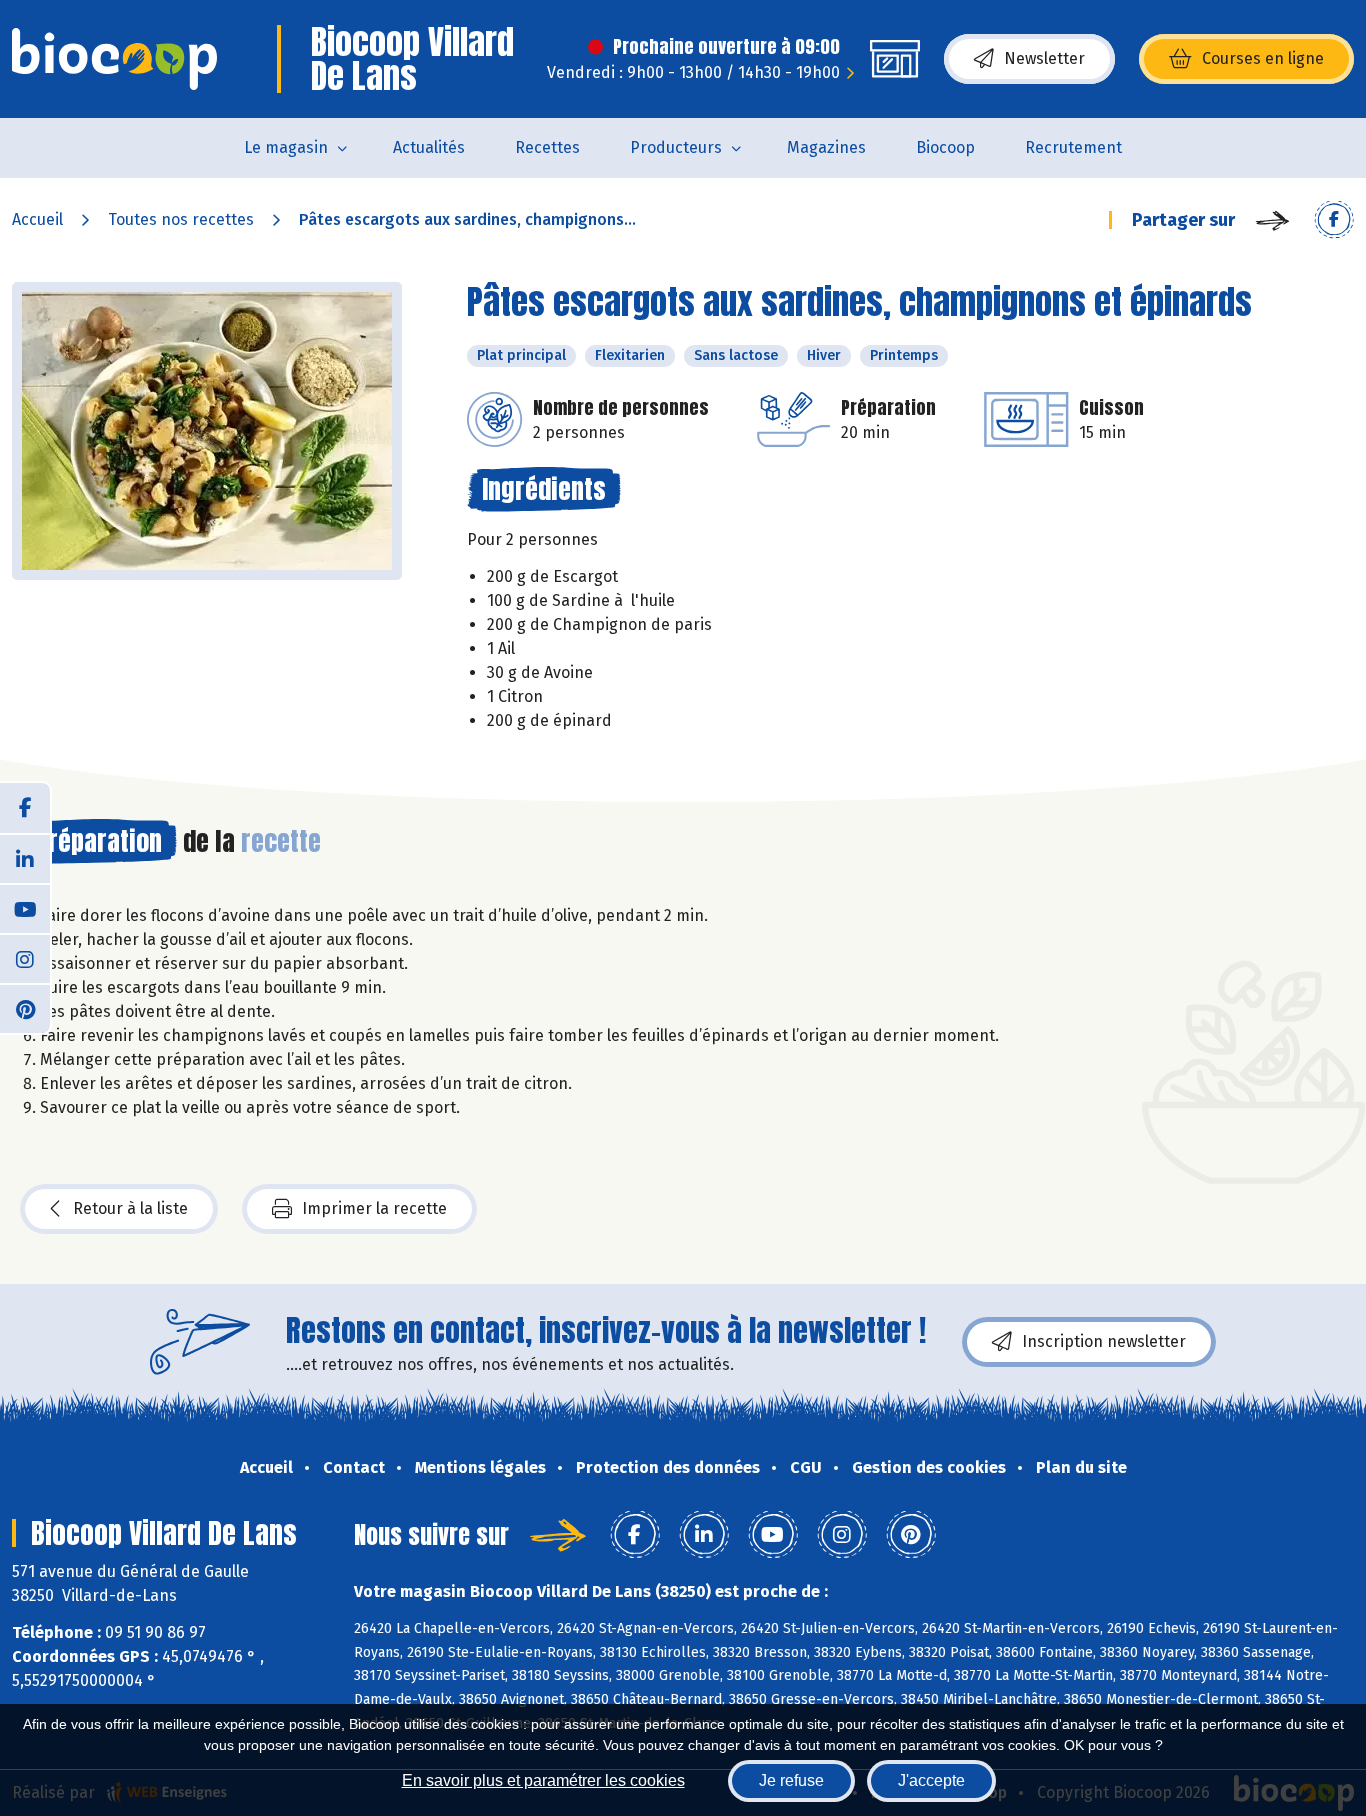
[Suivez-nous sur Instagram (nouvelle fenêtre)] (25, 958)
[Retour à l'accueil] (114, 59)
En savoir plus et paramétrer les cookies (543, 1780)
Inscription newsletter (1104, 1341)
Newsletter (1044, 58)
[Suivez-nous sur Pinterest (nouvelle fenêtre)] (25, 1008)
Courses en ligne (1263, 58)
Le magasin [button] (286, 147)
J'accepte (931, 1780)
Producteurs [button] (676, 147)
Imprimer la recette (374, 1208)
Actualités (429, 147)
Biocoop (945, 147)
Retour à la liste (130, 1208)
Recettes (547, 147)
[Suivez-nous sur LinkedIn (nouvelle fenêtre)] (25, 858)
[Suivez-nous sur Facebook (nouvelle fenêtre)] (25, 808)
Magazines (826, 147)
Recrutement (1073, 147)
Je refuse (791, 1780)
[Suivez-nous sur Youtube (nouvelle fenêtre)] (25, 908)
